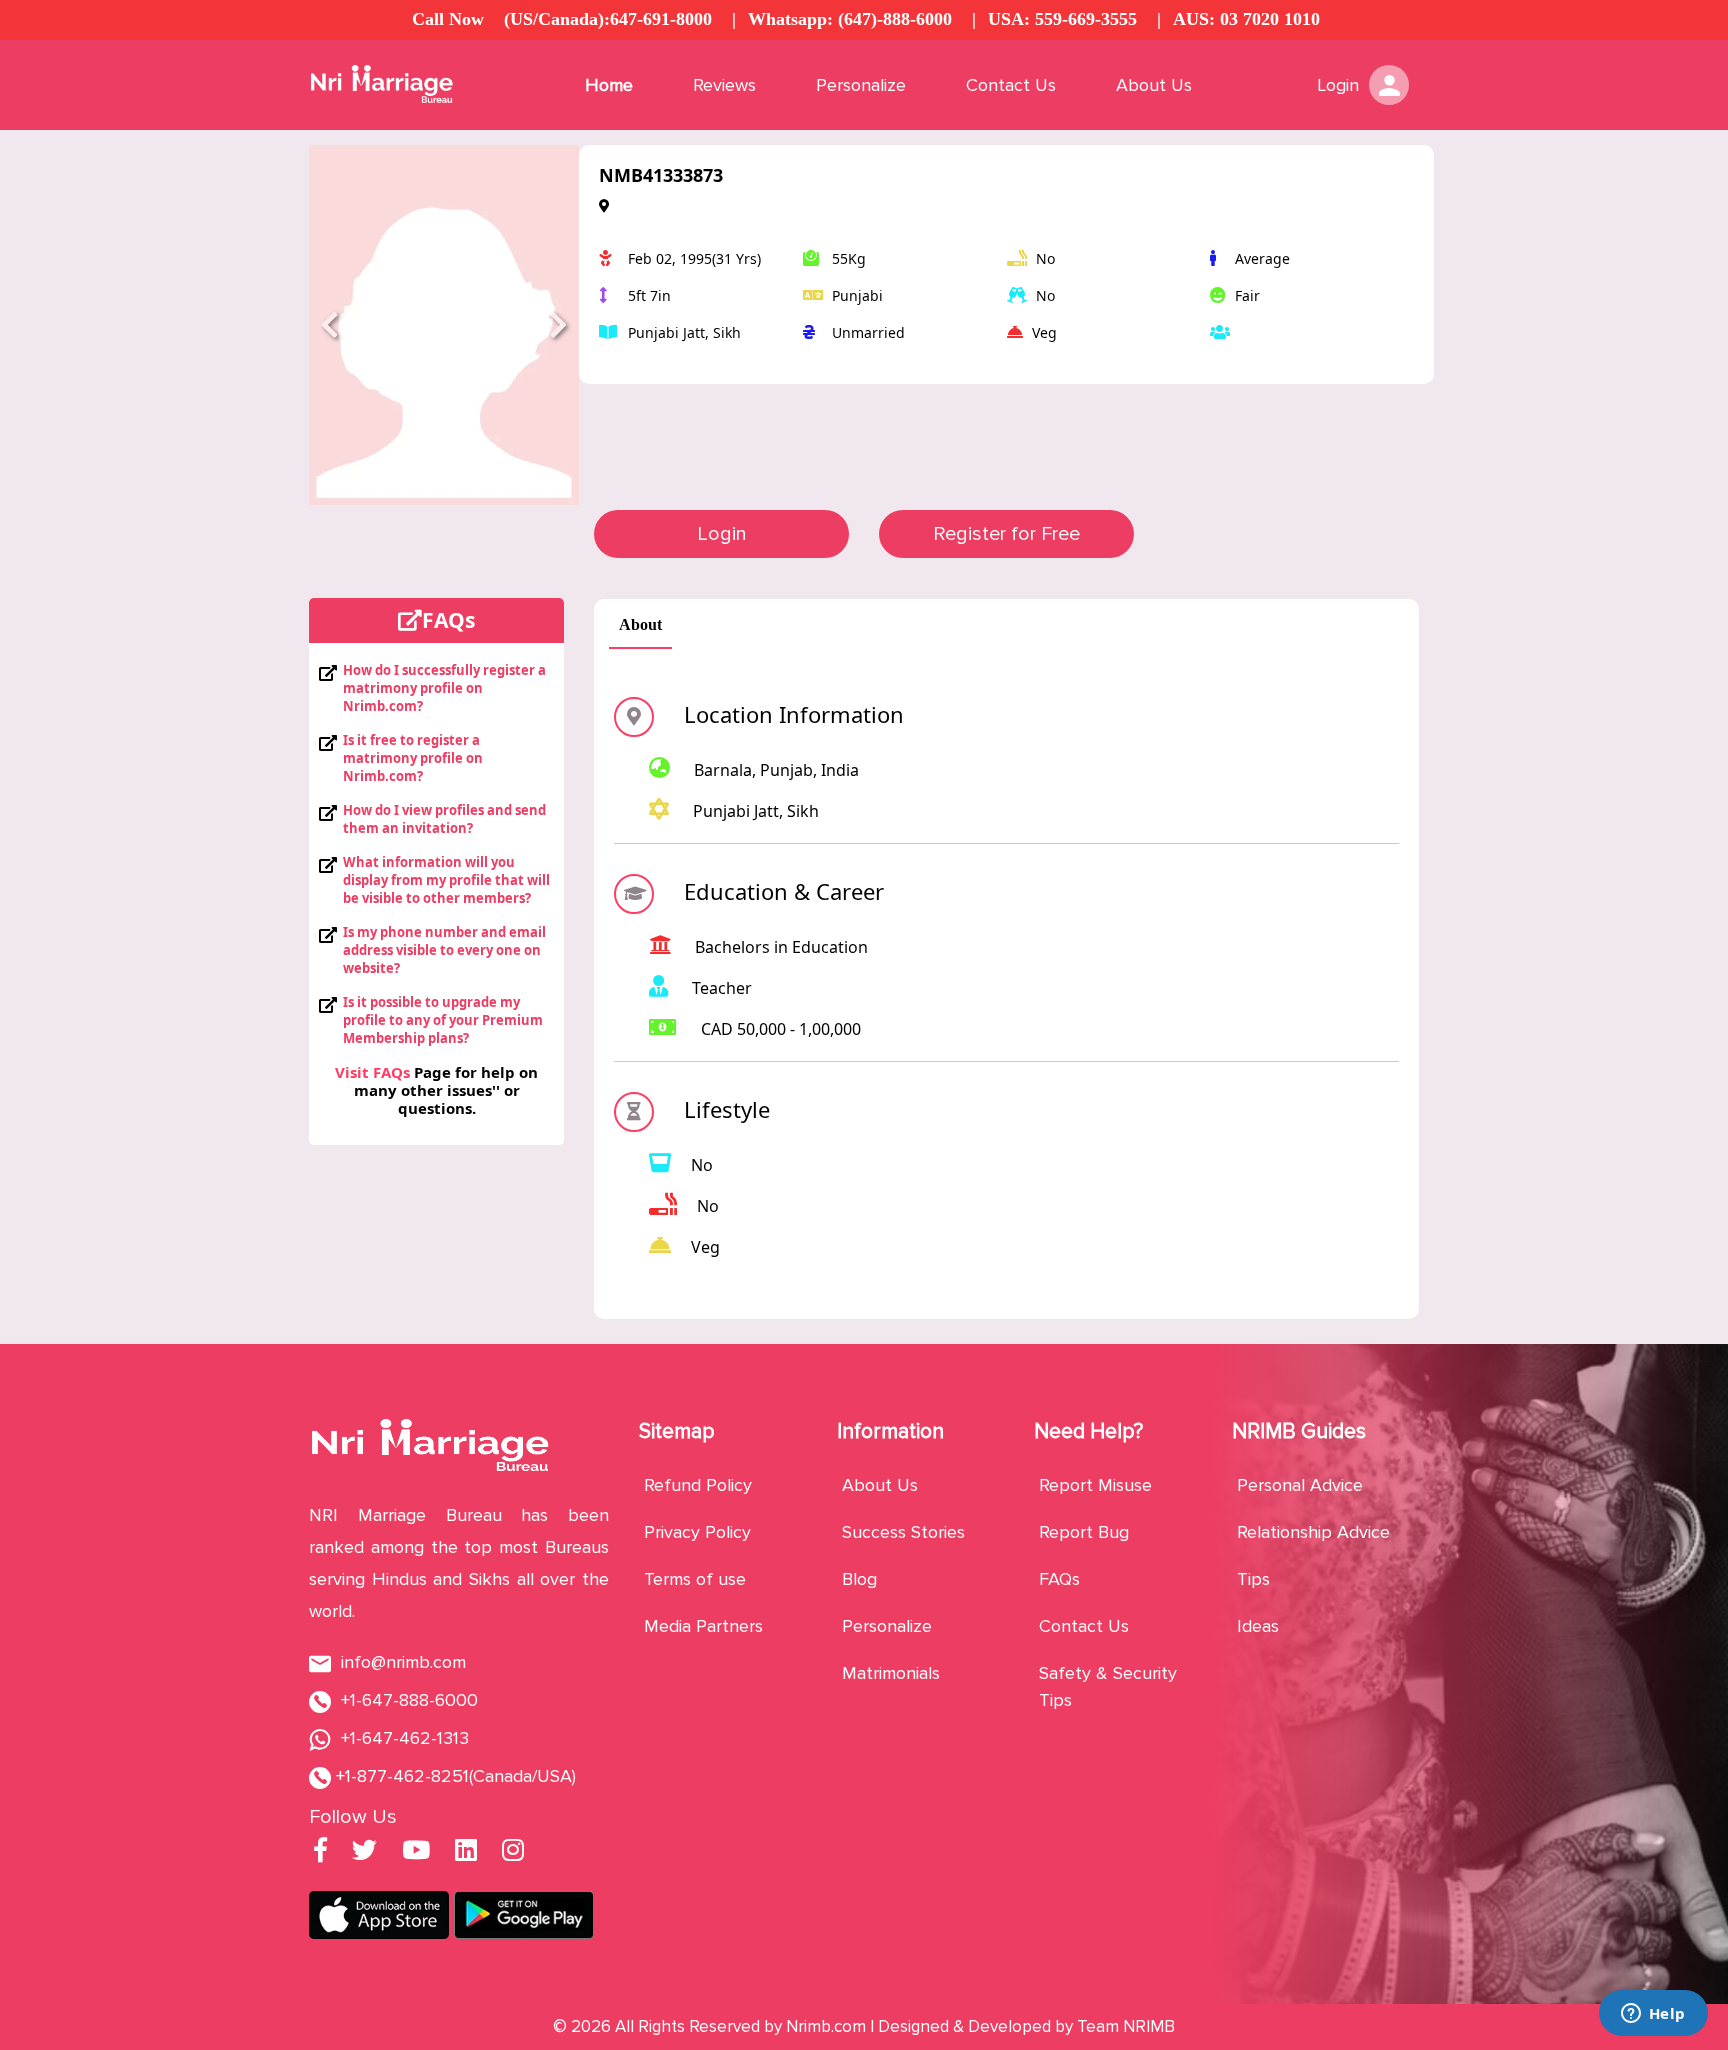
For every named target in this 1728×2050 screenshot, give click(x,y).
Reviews (724, 85)
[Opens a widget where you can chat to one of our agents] (1653, 2015)
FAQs (1059, 1579)
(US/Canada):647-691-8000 (608, 19)
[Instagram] (513, 1853)
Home (609, 85)
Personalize (861, 85)
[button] (329, 325)
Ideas (1258, 1626)
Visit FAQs (372, 1072)
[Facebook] (320, 1853)
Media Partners (703, 1626)
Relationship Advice (1313, 1532)
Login (722, 534)
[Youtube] (416, 1853)
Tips (1253, 1579)
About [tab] (640, 624)
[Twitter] (364, 1853)
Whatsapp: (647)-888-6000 (850, 19)
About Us (1154, 85)
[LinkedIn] (466, 1853)
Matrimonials (891, 1673)
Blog (859, 1579)
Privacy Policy (697, 1532)
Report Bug (1084, 1532)
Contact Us (1011, 85)
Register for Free (1006, 534)
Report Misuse (1095, 1485)
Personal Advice (1300, 1485)
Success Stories (903, 1532)
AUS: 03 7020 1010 (1246, 19)
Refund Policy (698, 1485)
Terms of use (695, 1579)
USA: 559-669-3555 (1062, 19)
